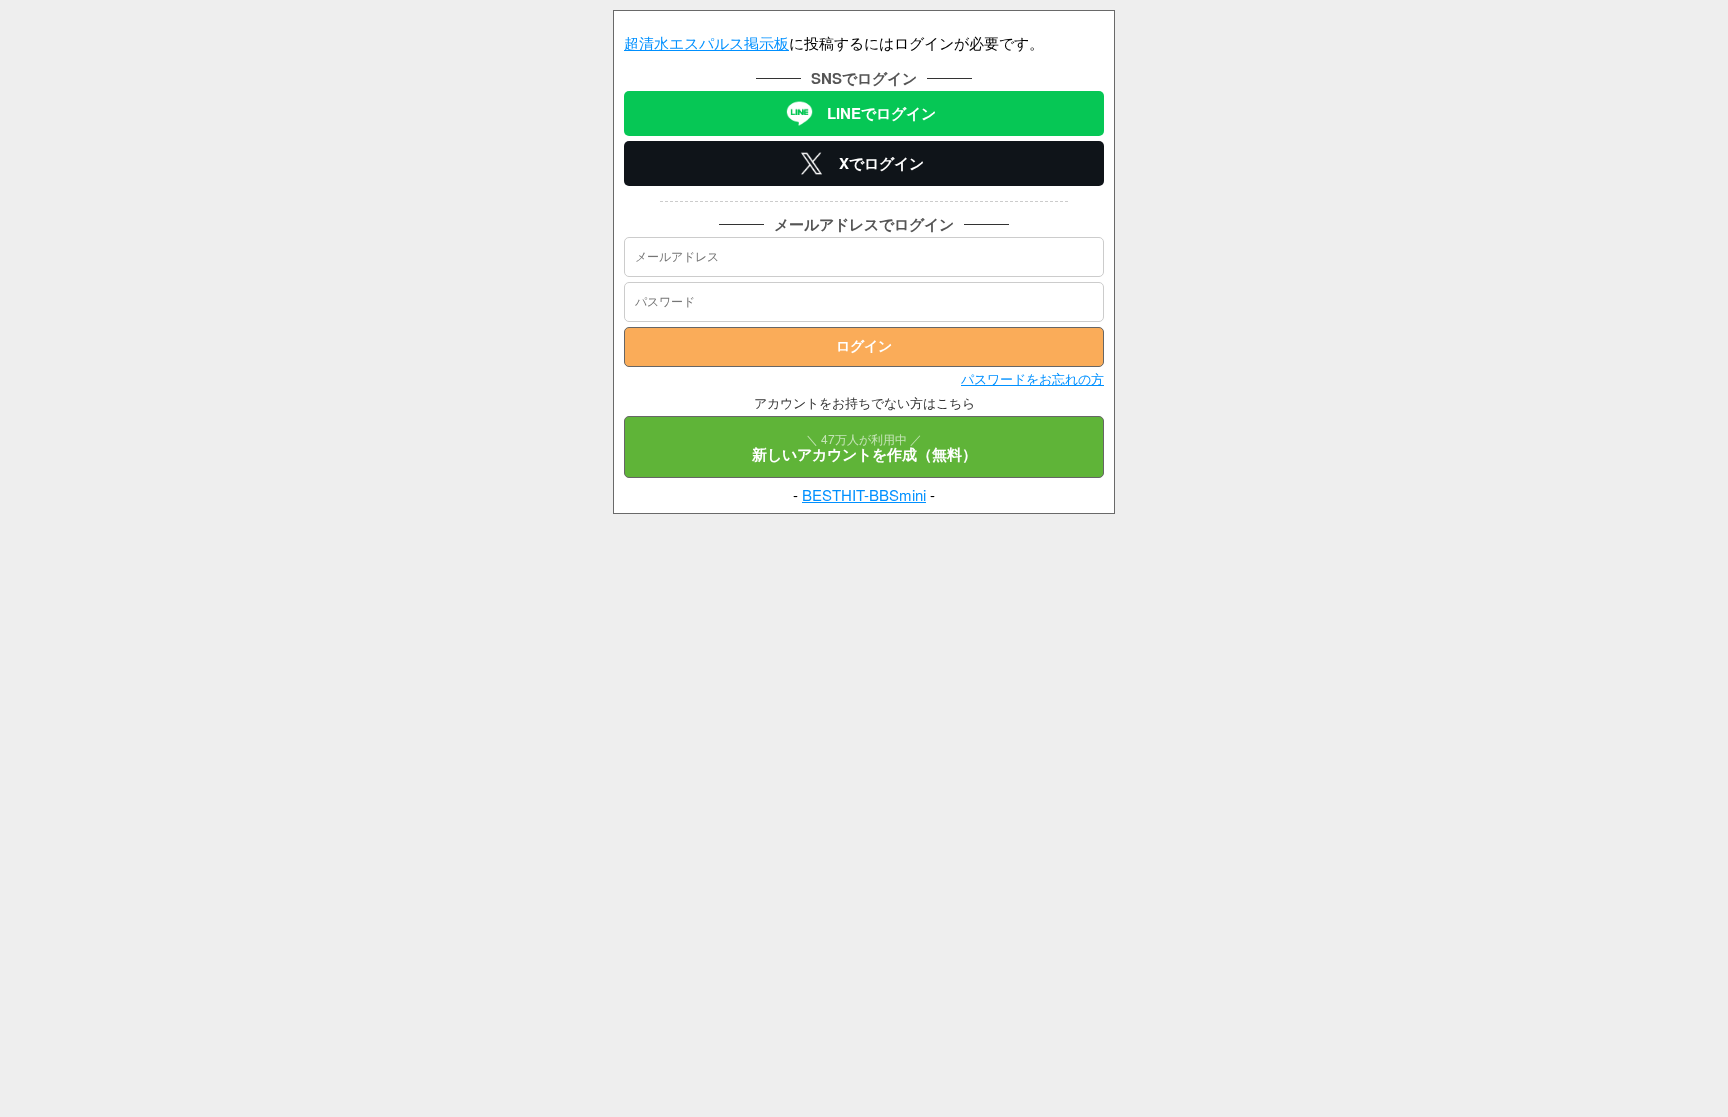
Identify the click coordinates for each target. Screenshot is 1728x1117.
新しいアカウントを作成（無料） (864, 447)
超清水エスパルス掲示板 (706, 42)
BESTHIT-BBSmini (864, 494)
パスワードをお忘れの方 (1032, 378)
